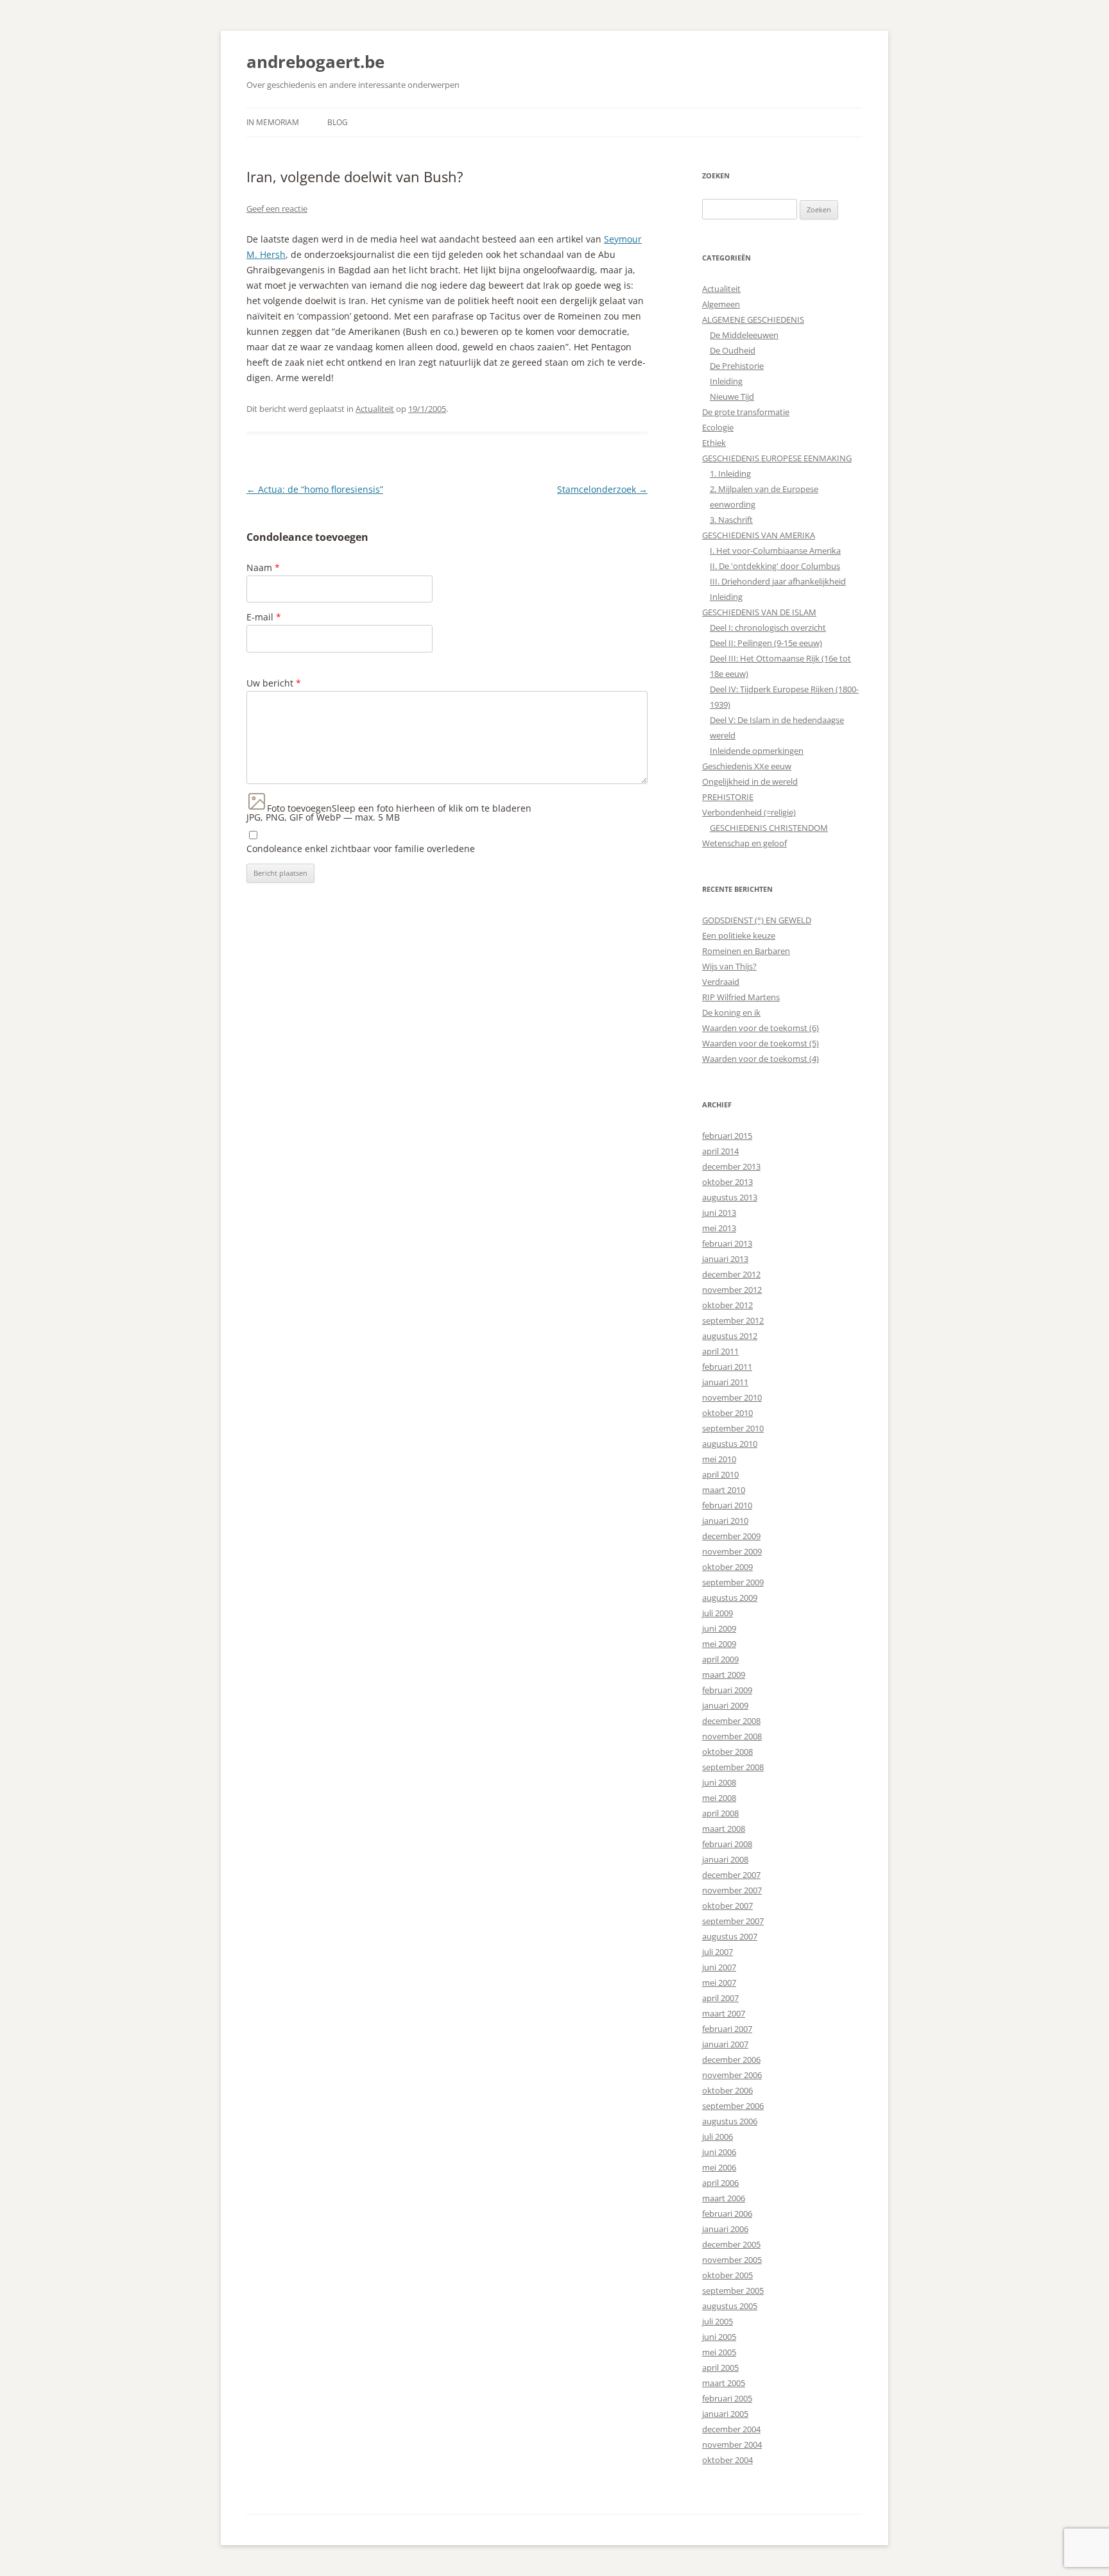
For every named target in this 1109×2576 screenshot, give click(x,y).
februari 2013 (727, 1243)
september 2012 (733, 1320)
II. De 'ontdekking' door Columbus (775, 566)
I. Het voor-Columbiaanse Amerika (775, 550)
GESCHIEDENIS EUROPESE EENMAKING (777, 458)
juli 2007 (718, 1952)
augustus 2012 (730, 1336)
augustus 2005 (730, 2306)
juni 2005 (719, 2337)
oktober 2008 (727, 1752)
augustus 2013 (730, 1197)
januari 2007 (725, 2044)
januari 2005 (725, 2414)
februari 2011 (727, 1367)
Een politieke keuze (739, 935)
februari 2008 (727, 1844)
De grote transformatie (746, 412)
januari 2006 (725, 2229)
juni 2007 (719, 1967)
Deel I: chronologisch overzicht (768, 627)
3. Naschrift (731, 520)
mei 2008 (719, 1798)
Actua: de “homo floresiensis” (315, 489)
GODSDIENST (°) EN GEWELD (757, 920)
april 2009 (720, 1659)
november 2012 (732, 1290)
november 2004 (732, 2444)
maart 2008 (724, 1829)
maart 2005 (724, 2383)
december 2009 (731, 1536)
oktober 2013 (727, 1182)
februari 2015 (727, 1136)
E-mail (264, 617)
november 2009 (732, 1551)
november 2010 (732, 1397)
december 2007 (731, 1875)
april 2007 (720, 1998)
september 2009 (733, 1582)
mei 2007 (719, 1983)
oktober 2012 (727, 1305)
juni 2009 (719, 1628)
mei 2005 (719, 2352)
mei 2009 (719, 1644)
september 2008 (733, 1767)
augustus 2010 (730, 1444)
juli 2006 (718, 2137)
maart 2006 (724, 2198)
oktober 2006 (727, 2090)
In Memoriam (273, 122)
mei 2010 (719, 1459)
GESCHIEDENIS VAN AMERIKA (759, 535)
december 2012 (731, 1274)
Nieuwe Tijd (732, 397)
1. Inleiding (730, 473)
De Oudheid (733, 350)
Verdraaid (721, 982)
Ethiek (714, 443)
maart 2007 (724, 2013)
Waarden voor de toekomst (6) (761, 1028)
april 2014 (720, 1151)
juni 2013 (719, 1213)
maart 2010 (724, 1490)
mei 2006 (719, 2167)
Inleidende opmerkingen (757, 751)
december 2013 (731, 1166)
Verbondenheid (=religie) (749, 812)
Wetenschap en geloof (744, 843)
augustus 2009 (730, 1598)
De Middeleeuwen (744, 335)
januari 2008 (725, 1859)
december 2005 (731, 2244)
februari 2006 (727, 2213)
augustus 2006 (730, 2121)
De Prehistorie (737, 366)
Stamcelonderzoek (602, 489)
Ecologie (718, 427)
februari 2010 (727, 1505)
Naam (263, 567)
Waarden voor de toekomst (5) (761, 1043)
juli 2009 (718, 1613)
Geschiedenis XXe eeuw (747, 766)
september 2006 (733, 2106)
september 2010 (733, 1428)
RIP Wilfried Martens (741, 997)
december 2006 (731, 2060)
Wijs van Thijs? (729, 966)
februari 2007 (727, 2029)
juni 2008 (719, 1782)
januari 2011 (725, 1382)
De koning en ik (731, 1012)
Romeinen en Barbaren (746, 951)
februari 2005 (727, 2398)
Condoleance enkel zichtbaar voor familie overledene (361, 849)
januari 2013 (725, 1259)
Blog (338, 122)
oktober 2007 (727, 1906)
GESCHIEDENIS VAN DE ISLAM (759, 612)
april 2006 (720, 2183)
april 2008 (720, 1813)
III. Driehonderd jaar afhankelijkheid (778, 581)
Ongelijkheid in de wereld (750, 781)
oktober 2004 (727, 2460)
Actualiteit (375, 409)
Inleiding (726, 381)
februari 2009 (727, 1690)
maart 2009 (724, 1675)
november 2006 (732, 2075)
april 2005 (720, 2367)
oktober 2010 (727, 1413)
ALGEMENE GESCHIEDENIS (753, 320)
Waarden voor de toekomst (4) (761, 1059)
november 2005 (732, 2260)
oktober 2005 (727, 2275)
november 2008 (732, 1736)
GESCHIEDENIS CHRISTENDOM (769, 828)
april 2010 (720, 1474)
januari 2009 (725, 1705)
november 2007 (732, 1890)
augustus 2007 (730, 1936)
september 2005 (733, 2290)
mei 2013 (719, 1228)
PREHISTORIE (728, 797)
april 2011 (720, 1351)
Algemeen (721, 304)
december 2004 (731, 2429)
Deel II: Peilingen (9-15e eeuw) (766, 643)
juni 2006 (719, 2152)
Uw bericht (274, 683)
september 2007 (733, 1921)
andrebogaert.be (315, 62)
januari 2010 (725, 1521)
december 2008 (731, 1721)
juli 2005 (718, 2321)
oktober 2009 (727, 1567)
